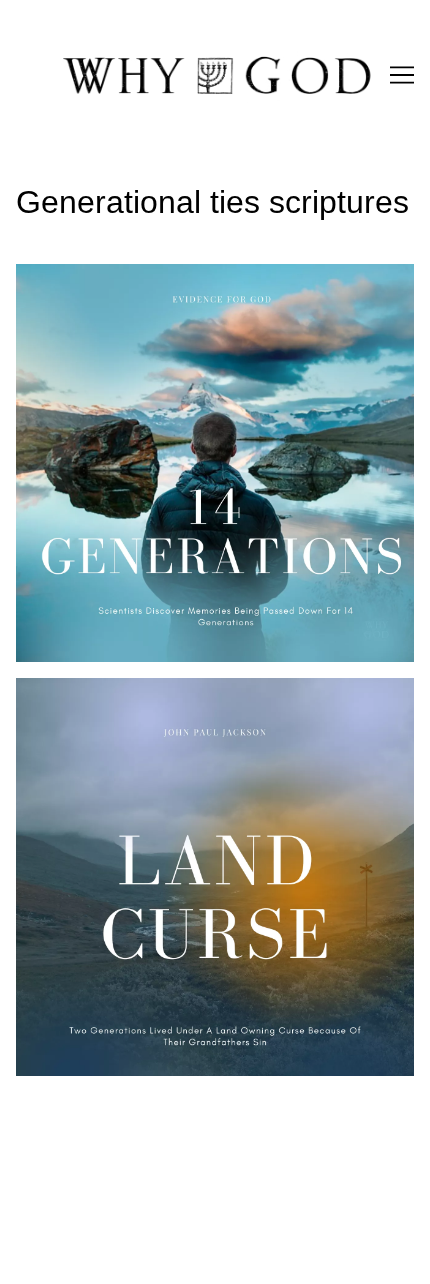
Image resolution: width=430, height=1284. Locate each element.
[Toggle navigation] (402, 75)
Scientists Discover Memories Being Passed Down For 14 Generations (210, 287)
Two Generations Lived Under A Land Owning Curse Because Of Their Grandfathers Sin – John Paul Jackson (201, 713)
